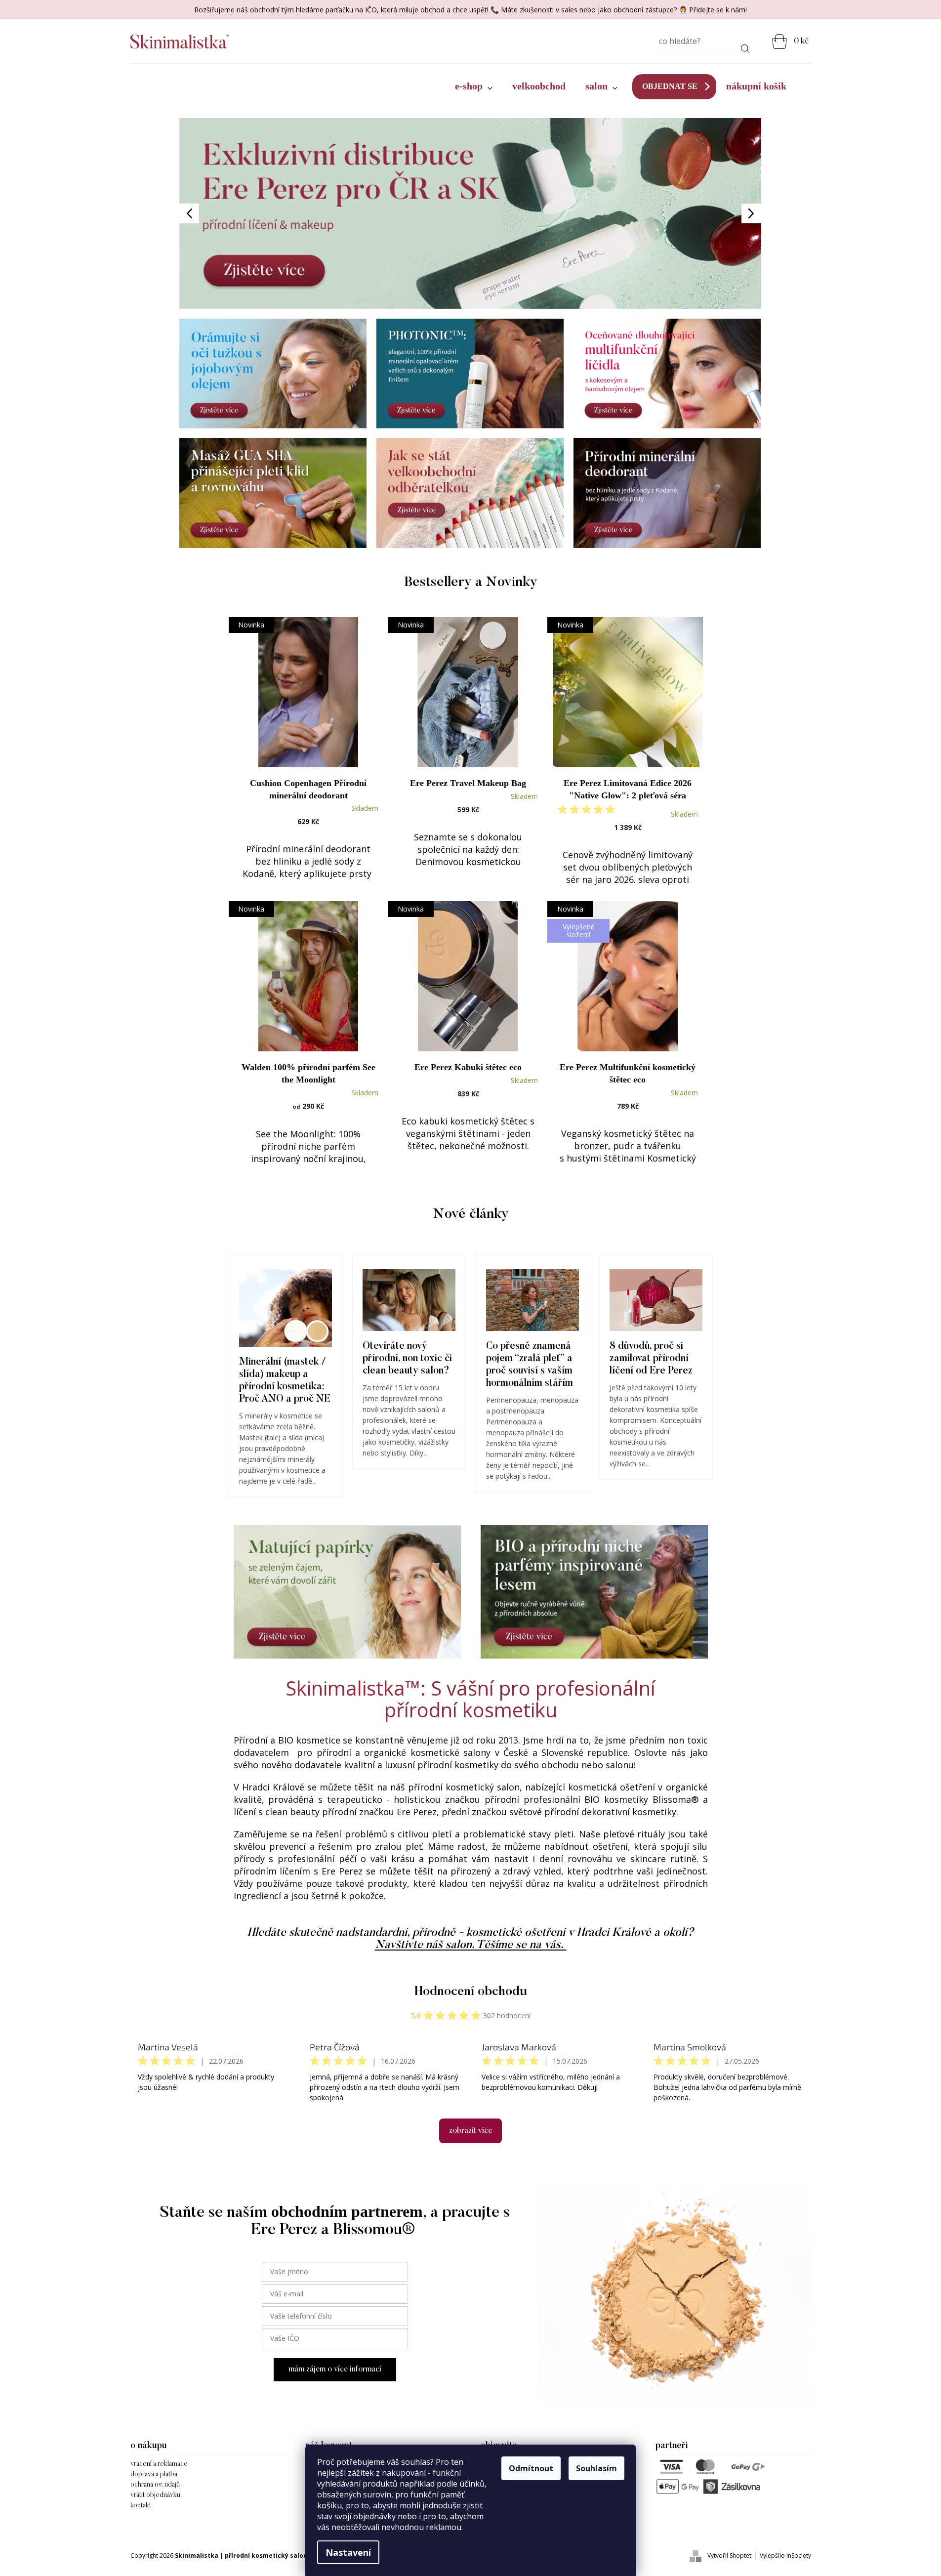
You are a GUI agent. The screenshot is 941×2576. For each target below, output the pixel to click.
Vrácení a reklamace (159, 2464)
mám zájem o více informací (335, 2369)
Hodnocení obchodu (471, 1992)
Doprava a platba (154, 2475)
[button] (223, 213)
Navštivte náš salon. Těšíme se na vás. (471, 1945)
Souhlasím (596, 2468)
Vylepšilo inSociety (785, 2555)
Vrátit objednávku (155, 2495)
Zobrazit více (470, 2131)
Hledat (745, 47)
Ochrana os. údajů (155, 2485)
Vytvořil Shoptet (729, 2555)
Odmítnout (531, 2468)
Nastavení (348, 2552)
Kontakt (141, 2506)
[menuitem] (474, 86)
